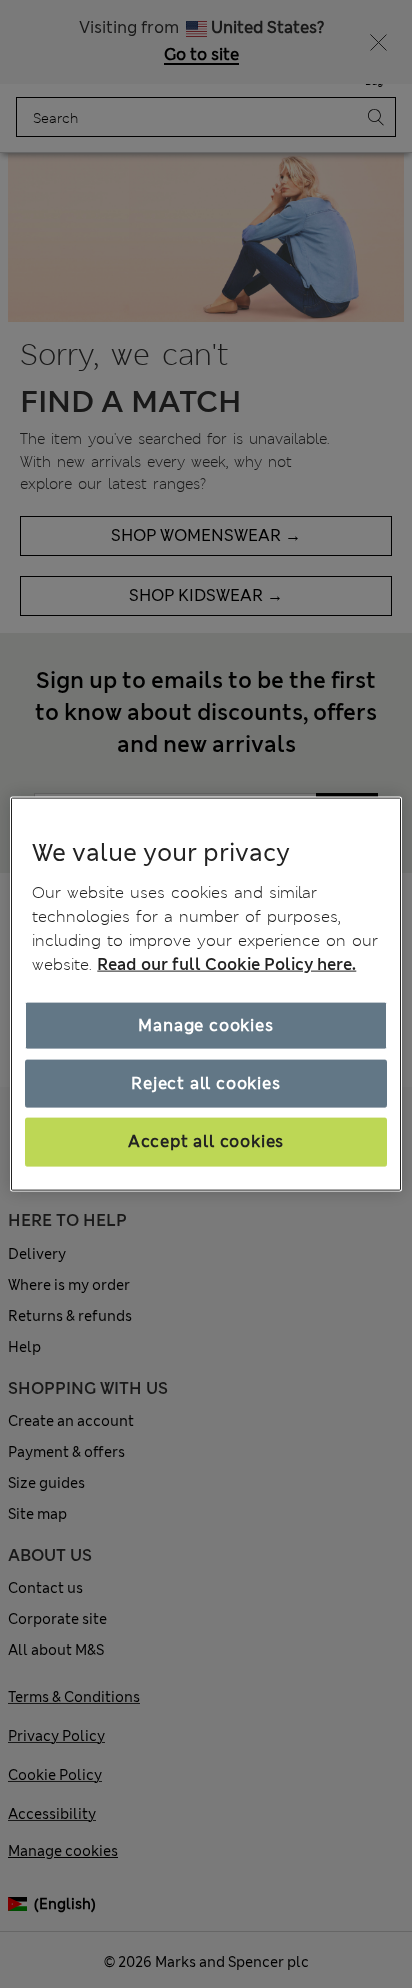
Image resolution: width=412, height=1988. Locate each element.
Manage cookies (205, 1024)
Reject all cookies (205, 1083)
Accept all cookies (206, 1141)
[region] (205, 994)
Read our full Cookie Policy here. (226, 963)
